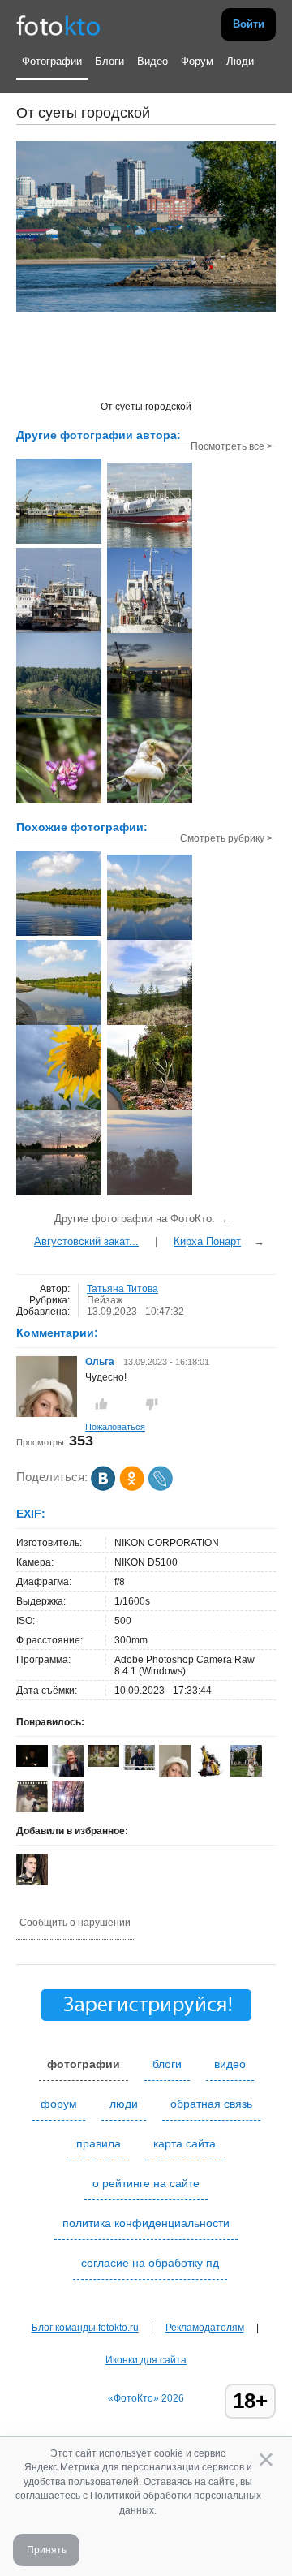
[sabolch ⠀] (32, 1882)
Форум (197, 61)
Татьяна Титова (122, 1289)
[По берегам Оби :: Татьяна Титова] (59, 717)
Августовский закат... (86, 1241)
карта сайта (185, 2143)
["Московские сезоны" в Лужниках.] (150, 1109)
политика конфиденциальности (146, 2223)
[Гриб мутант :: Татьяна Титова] (150, 802)
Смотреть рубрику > (226, 838)
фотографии (84, 2064)
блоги (167, 2064)
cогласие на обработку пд (150, 2263)
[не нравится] (152, 1404)
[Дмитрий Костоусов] (32, 1764)
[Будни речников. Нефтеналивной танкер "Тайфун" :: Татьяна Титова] (150, 631)
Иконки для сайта (146, 2360)
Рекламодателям (205, 2328)
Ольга (101, 1362)
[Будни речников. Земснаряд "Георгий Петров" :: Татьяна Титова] (59, 542)
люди (124, 2104)
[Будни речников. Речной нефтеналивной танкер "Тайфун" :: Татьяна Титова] (150, 546)
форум (59, 2104)
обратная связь (211, 2104)
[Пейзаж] (150, 1194)
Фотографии (52, 61)
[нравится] (101, 1404)
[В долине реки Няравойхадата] (150, 1023)
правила (99, 2143)
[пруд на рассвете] (59, 1194)
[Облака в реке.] (150, 938)
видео (230, 2064)
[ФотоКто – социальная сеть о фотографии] (58, 24)
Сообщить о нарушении (75, 1923)
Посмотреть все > (232, 446)
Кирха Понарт (207, 1241)
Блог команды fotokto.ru (85, 2328)
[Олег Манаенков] (139, 1767)
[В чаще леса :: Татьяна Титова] (59, 802)
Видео (152, 61)
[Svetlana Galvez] (103, 1764)
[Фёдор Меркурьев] (210, 1773)
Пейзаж (105, 1300)
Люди (240, 61)
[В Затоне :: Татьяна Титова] (150, 717)
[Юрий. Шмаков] (68, 1773)
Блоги (109, 61)
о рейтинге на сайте (146, 2183)
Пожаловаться (115, 1427)
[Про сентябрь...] (59, 1109)
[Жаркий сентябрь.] (59, 1023)
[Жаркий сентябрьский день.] (59, 934)
